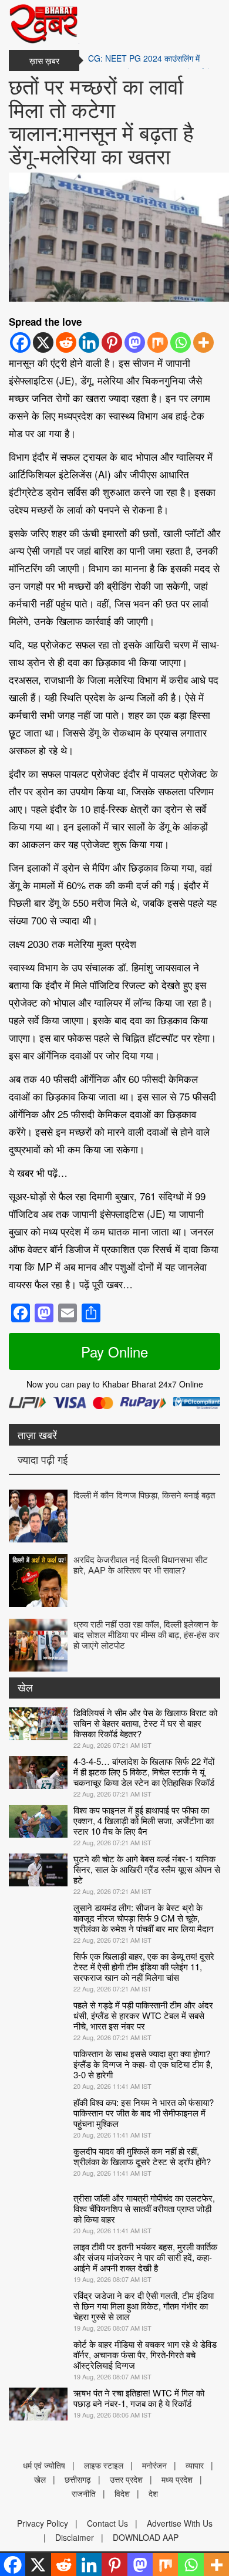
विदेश (122, 2493)
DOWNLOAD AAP (146, 2537)
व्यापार (195, 2465)
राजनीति (84, 2493)
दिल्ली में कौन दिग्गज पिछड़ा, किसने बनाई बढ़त (144, 1495)
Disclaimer (75, 2537)
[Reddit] (66, 342)
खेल (25, 1687)
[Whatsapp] (181, 342)
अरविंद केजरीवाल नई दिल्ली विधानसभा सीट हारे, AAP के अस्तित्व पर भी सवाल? (141, 1564)
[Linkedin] (89, 342)
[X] (43, 342)
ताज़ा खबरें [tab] (37, 1434)
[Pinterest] (112, 342)
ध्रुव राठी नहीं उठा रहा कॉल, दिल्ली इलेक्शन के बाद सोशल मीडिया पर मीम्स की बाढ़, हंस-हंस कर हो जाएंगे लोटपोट (147, 1634)
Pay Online (114, 1351)
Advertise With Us (180, 2523)
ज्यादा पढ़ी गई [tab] (43, 1459)
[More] (203, 342)
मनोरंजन (154, 2465)
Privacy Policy (43, 2523)
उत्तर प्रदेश (126, 2479)
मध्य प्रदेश (177, 2479)
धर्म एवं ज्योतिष (44, 2465)
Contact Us (107, 2523)
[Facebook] (20, 342)
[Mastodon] (135, 342)
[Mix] (158, 342)
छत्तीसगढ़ (78, 2479)
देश (153, 2493)
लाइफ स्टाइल (104, 2465)
